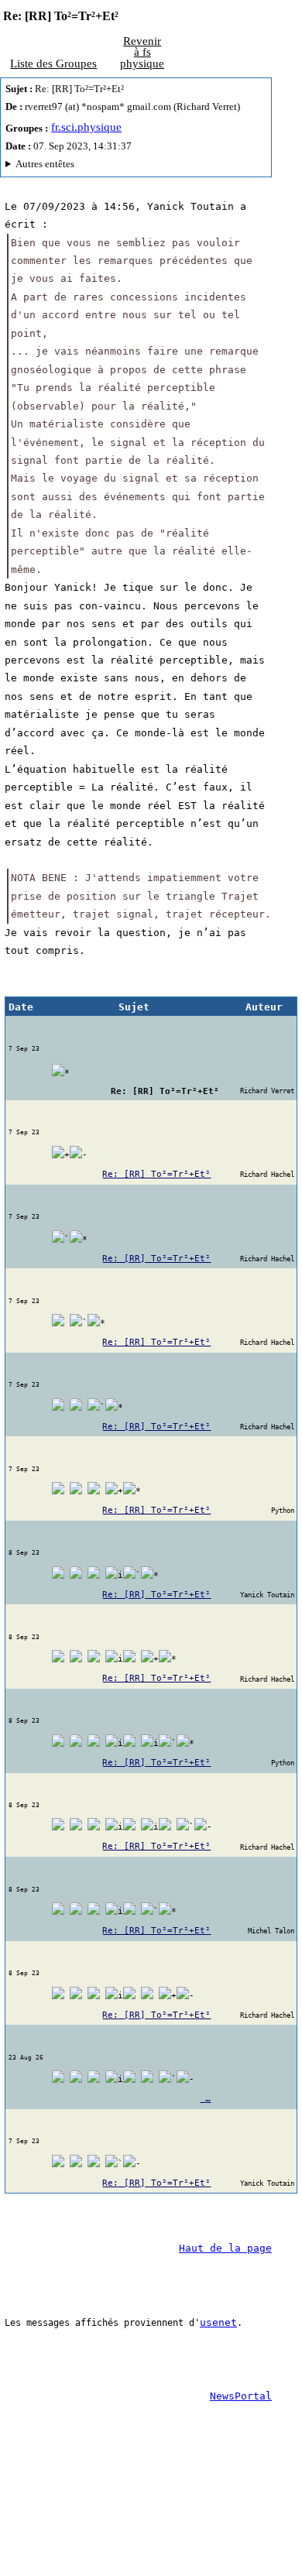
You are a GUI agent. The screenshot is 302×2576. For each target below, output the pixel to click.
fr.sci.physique (86, 127)
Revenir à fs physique (142, 52)
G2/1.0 (93, 166)
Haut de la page (225, 2248)
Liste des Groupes (53, 63)
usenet (218, 2322)
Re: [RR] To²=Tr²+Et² (156, 1174)
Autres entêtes (45, 164)
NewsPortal (241, 2396)
